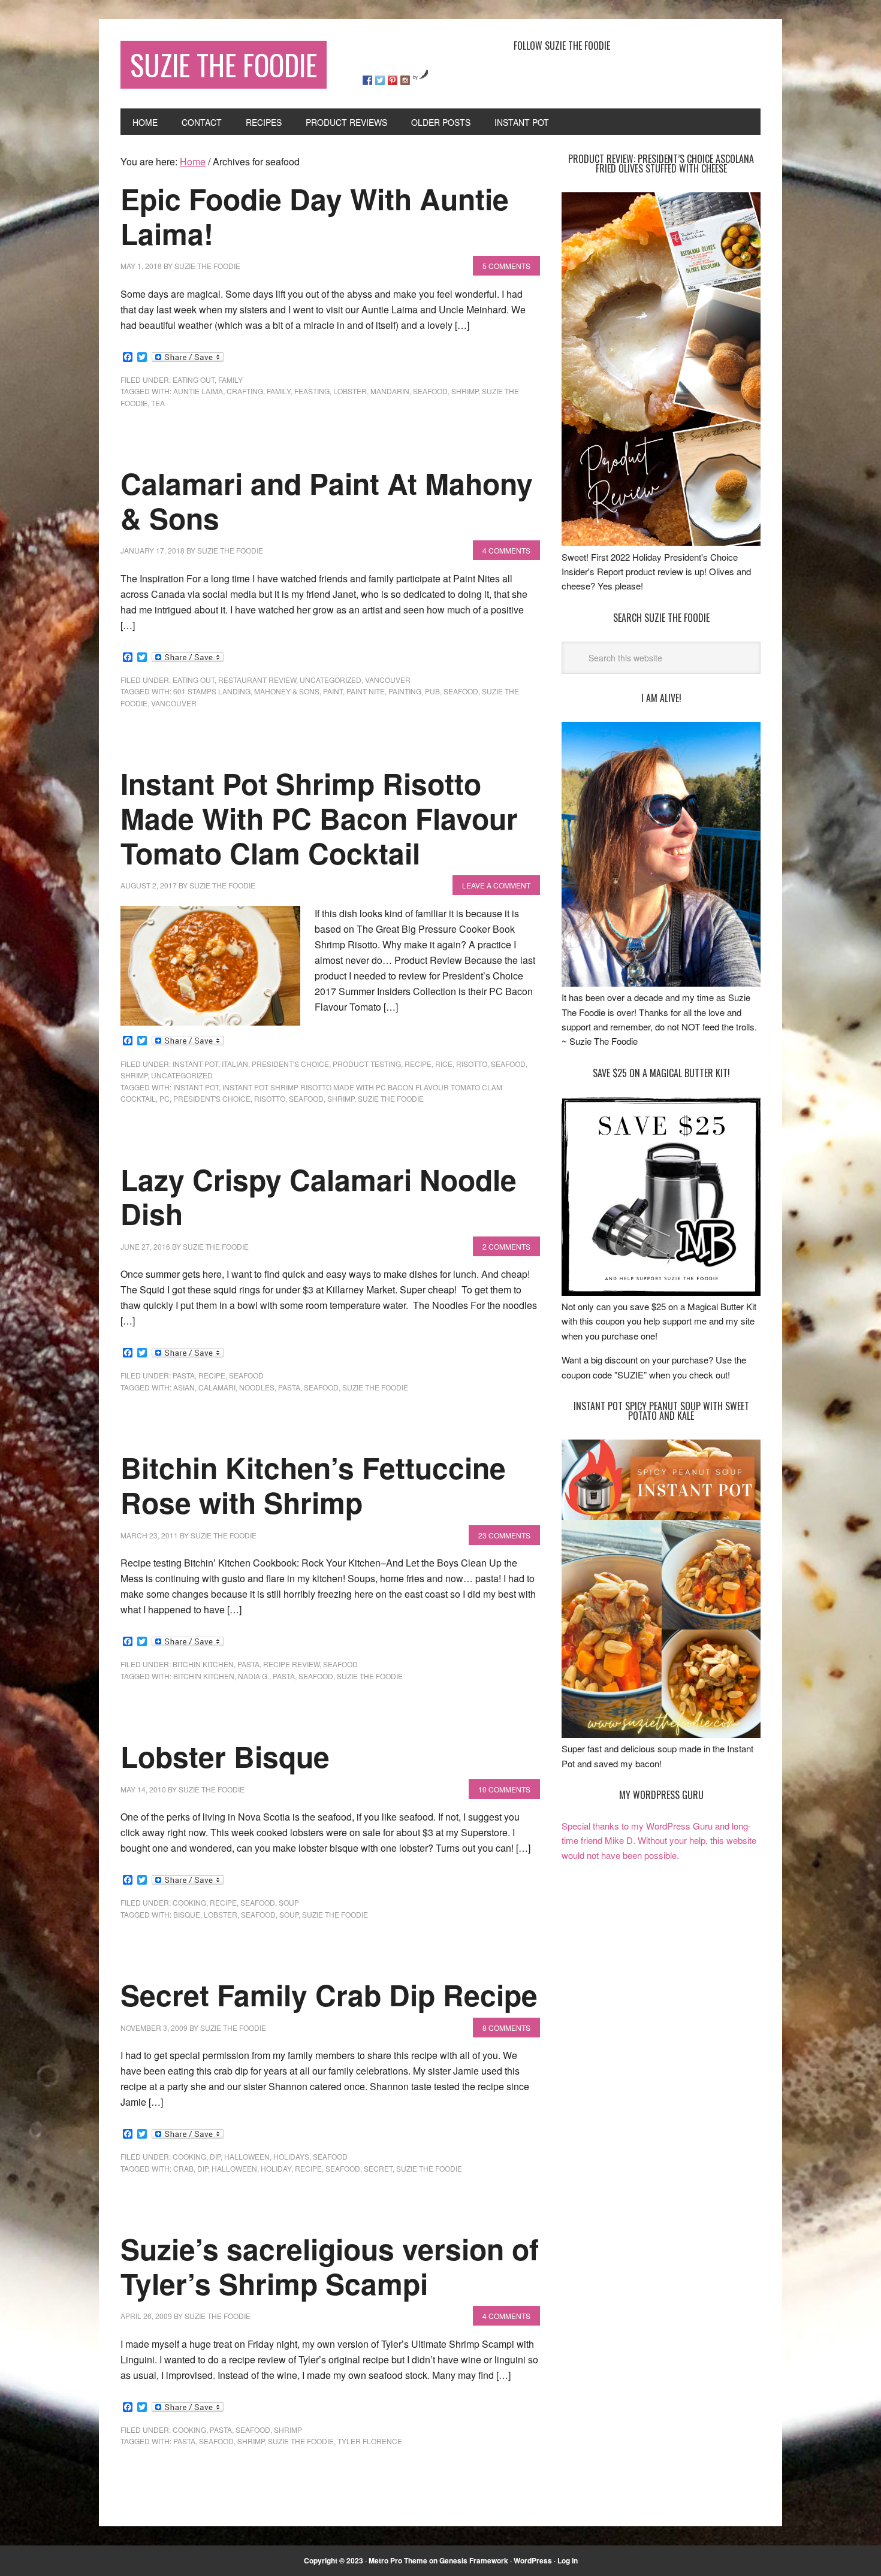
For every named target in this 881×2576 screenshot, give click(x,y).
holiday (276, 2168)
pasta (184, 1375)
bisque (187, 1914)
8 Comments (506, 2028)
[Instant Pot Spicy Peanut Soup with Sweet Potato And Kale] (661, 1734)
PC (165, 1098)
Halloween (247, 2156)
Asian (184, 1387)
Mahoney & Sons (287, 691)
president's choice (290, 1064)
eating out (194, 380)
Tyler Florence (370, 2441)
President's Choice (212, 1098)
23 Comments (504, 1535)
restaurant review (257, 680)
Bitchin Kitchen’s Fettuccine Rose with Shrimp (313, 1485)
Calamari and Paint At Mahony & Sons (327, 501)
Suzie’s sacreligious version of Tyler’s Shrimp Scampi (330, 2266)
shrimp (465, 391)
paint (333, 691)
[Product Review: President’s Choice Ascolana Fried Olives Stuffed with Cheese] (661, 542)
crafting (245, 391)
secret (378, 2168)
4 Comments (506, 550)
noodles (257, 1387)
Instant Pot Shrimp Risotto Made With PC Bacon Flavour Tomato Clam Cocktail (319, 818)
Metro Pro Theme (398, 2560)
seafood (430, 391)
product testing (367, 1064)
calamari (217, 1387)
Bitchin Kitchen (203, 1664)
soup (289, 1902)
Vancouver (388, 680)
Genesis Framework (474, 2560)
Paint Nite (366, 691)
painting (405, 691)
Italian (235, 1064)
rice (444, 1064)
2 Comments (506, 1246)
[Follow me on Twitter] (380, 80)
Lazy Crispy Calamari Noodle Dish (319, 1197)
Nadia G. (254, 1676)
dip (215, 2156)
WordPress (533, 2560)
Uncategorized (331, 680)
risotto (472, 1064)
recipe (418, 1064)
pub (432, 691)
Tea (158, 403)
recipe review (291, 1664)
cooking (189, 1902)
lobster (350, 391)
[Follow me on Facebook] (367, 80)
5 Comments (506, 266)
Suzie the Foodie (391, 1098)
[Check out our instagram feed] (405, 80)
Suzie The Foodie (224, 64)
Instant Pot (195, 1064)
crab (183, 2168)
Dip (203, 2168)
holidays (291, 2156)
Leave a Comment (496, 885)
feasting (312, 391)
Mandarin (390, 391)
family (230, 380)
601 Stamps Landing (212, 691)
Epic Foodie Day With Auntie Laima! (315, 216)
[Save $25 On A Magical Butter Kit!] (661, 1292)
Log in (568, 2560)
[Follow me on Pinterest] (393, 80)
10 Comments (504, 1789)
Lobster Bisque (225, 1756)
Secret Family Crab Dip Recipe (329, 1995)
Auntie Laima (198, 391)
